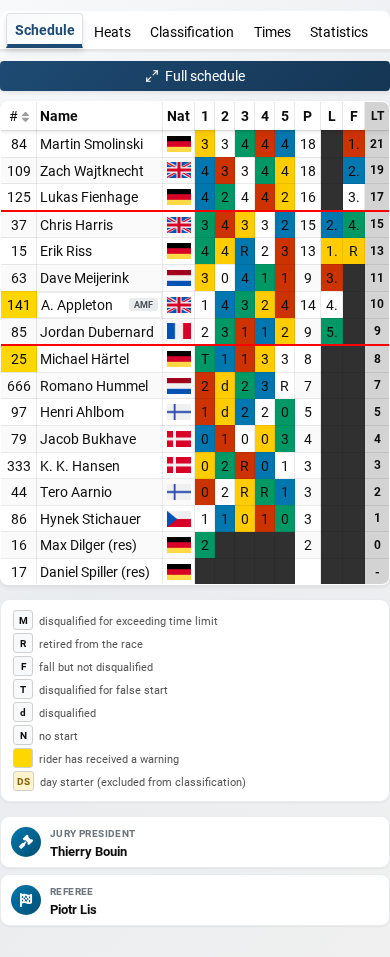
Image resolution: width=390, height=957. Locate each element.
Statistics (339, 31)
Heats (112, 31)
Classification (192, 31)
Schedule (45, 29)
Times (272, 31)
